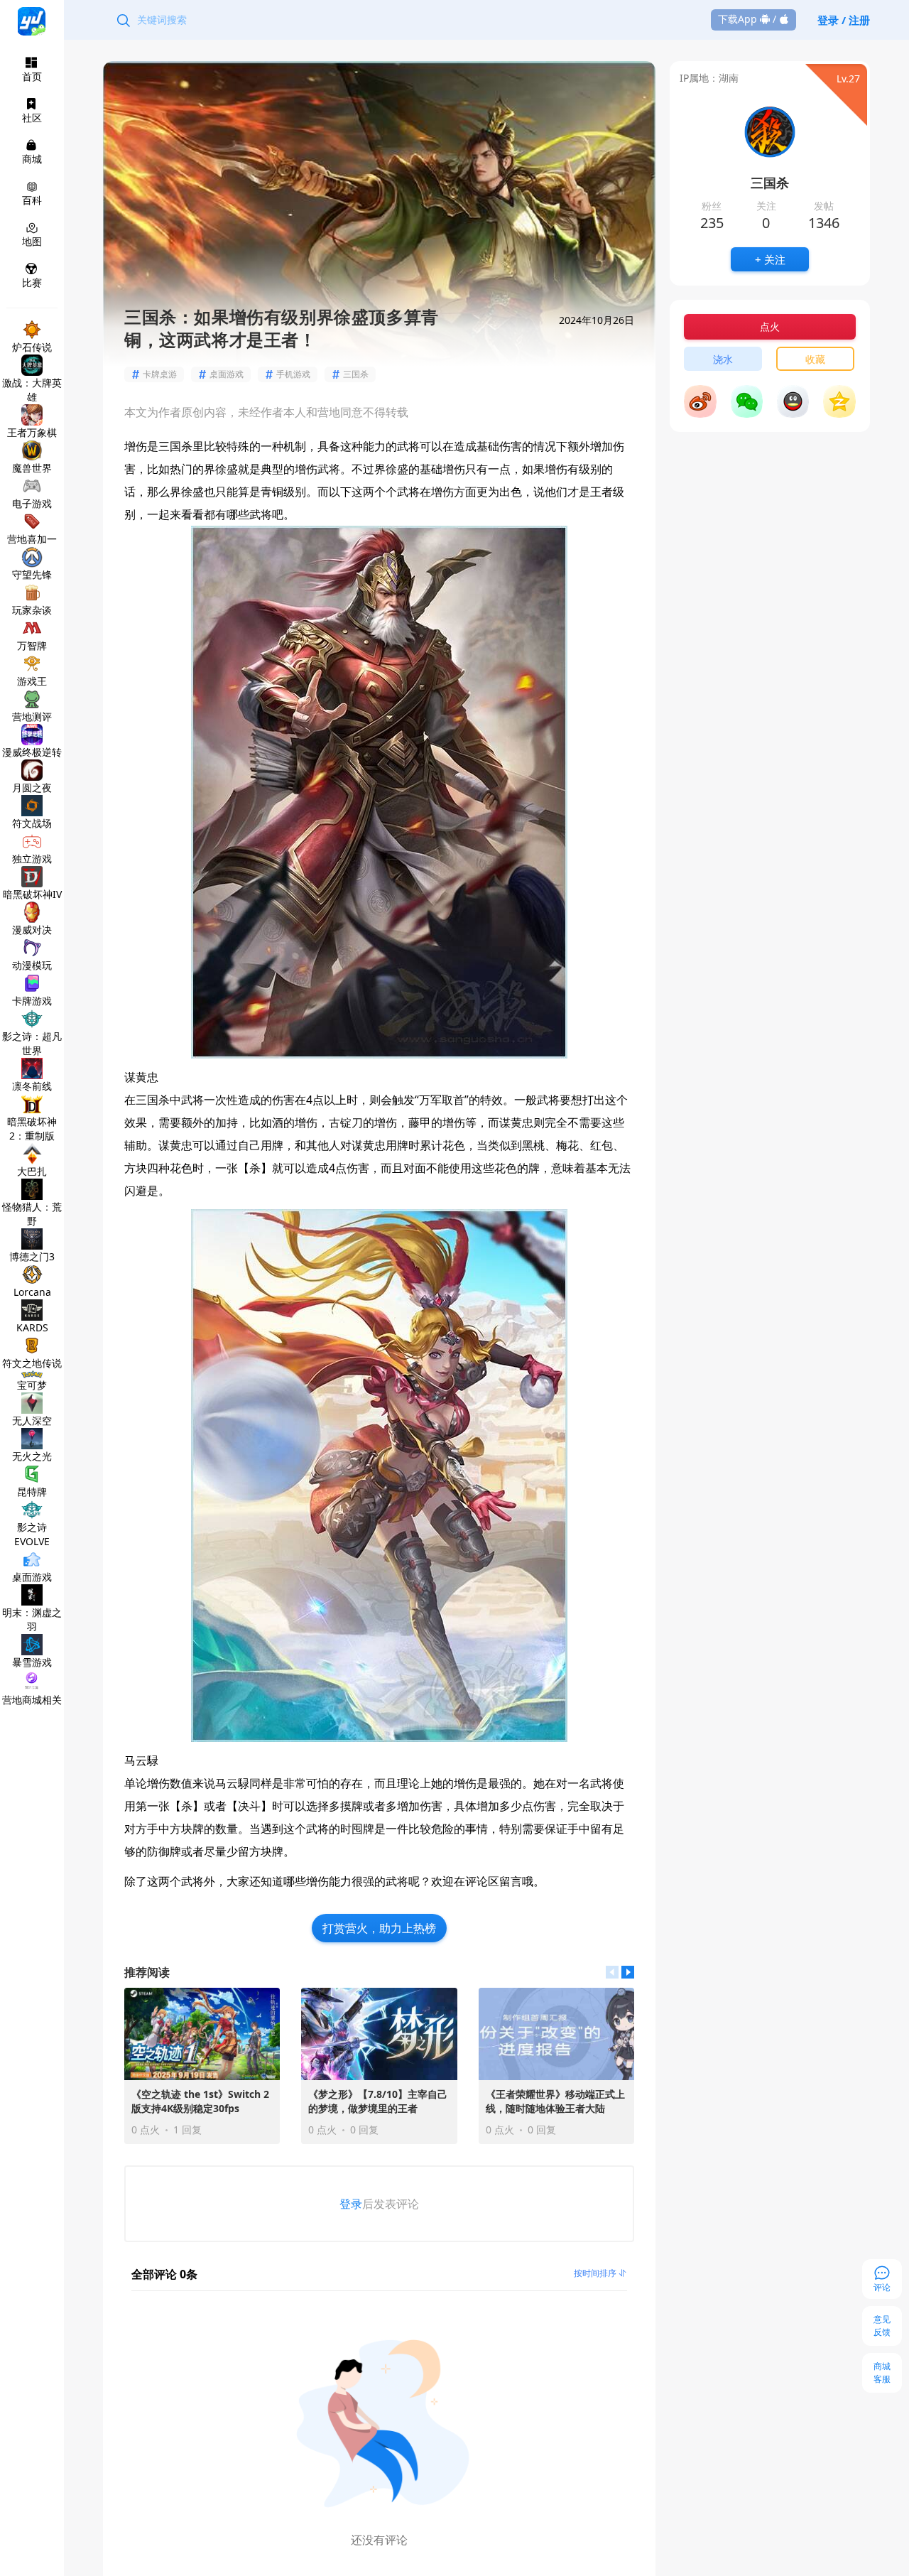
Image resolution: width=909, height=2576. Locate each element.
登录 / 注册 (844, 20)
